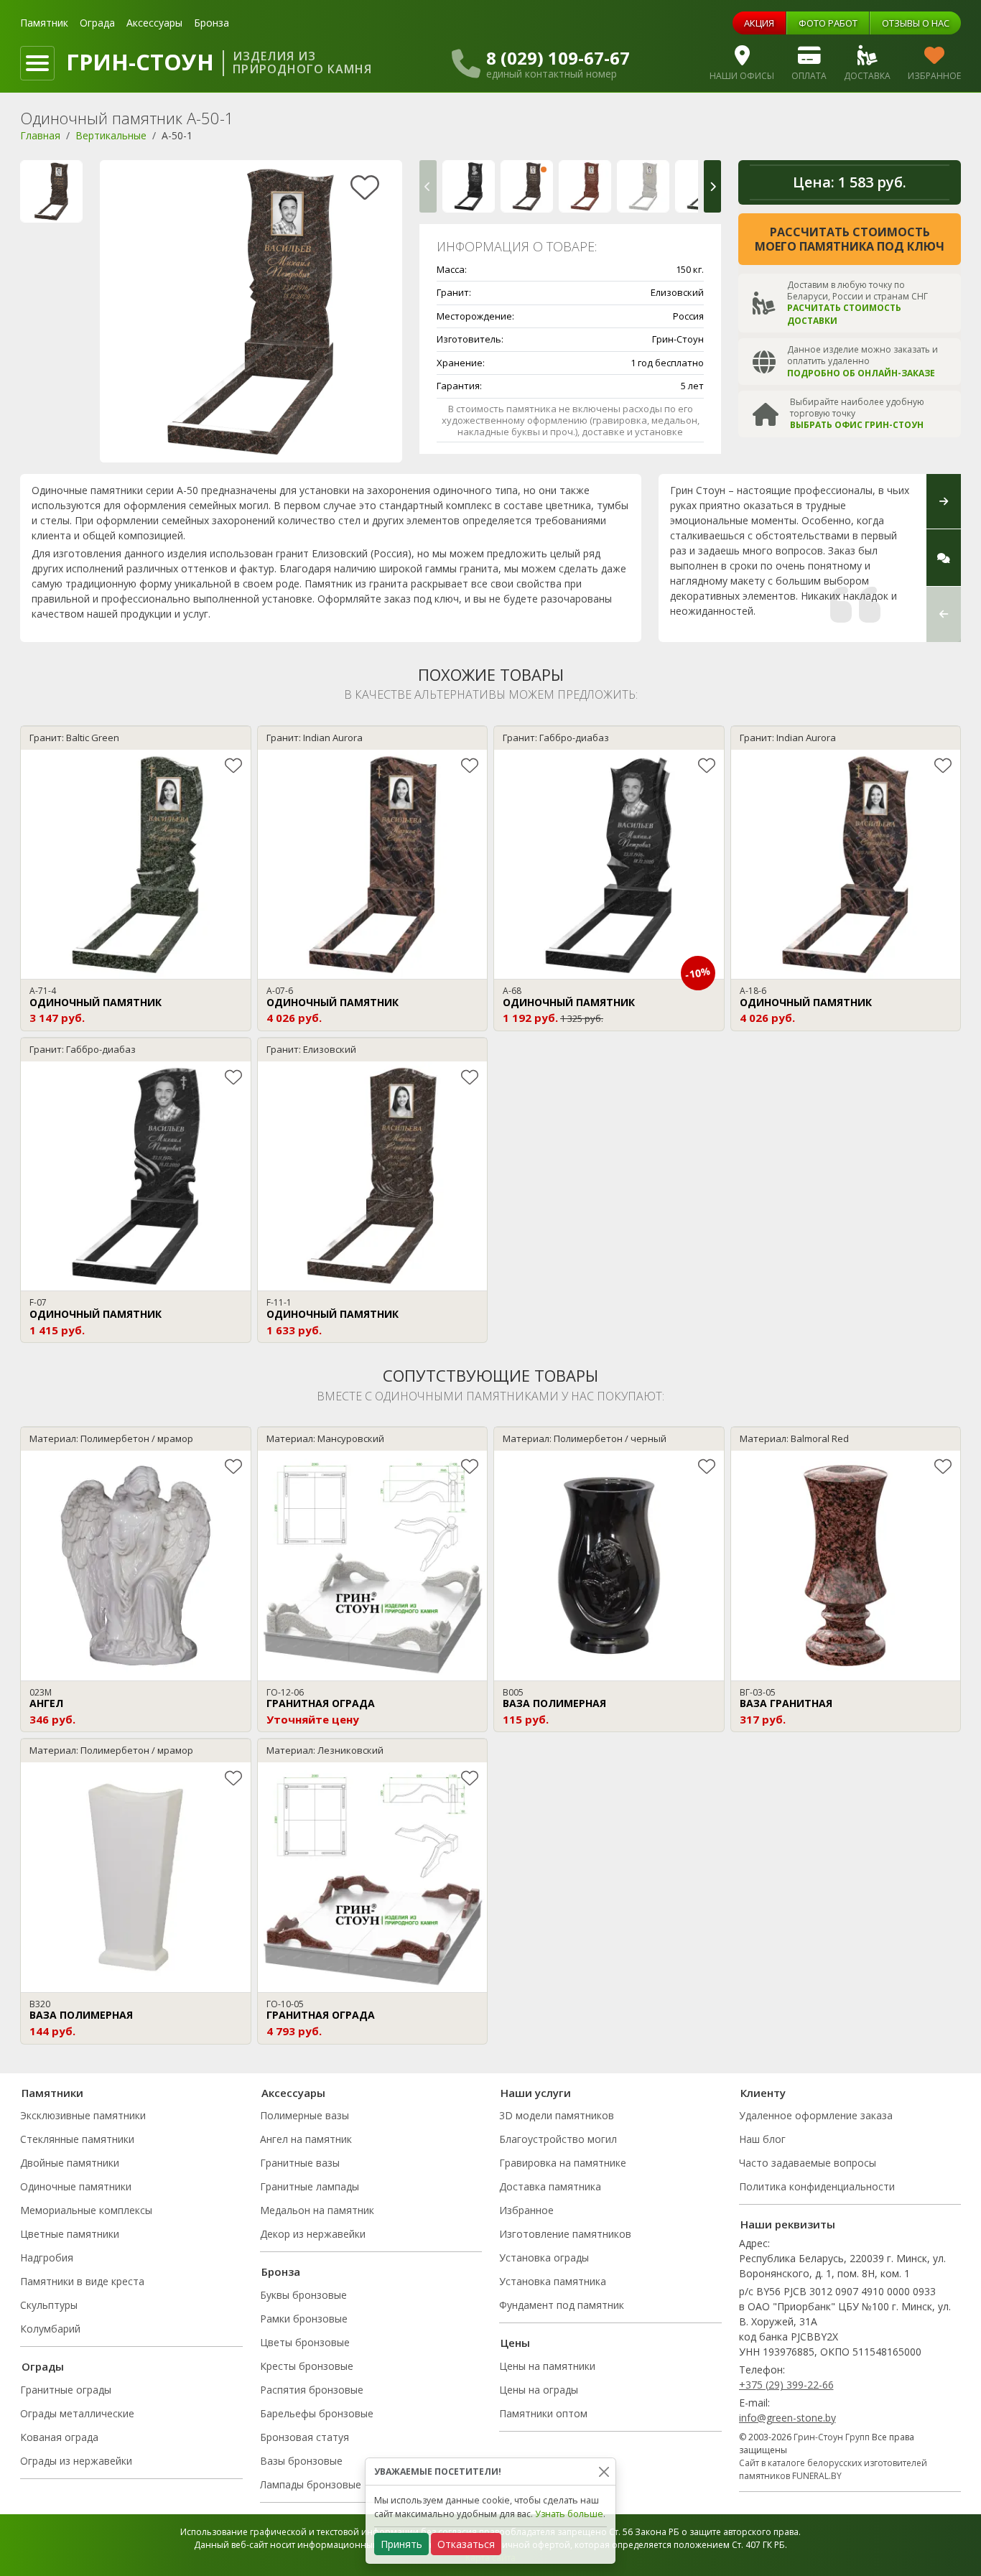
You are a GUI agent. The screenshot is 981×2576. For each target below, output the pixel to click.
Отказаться (466, 2544)
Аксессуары (154, 23)
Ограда (97, 23)
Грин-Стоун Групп (832, 2437)
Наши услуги (536, 2093)
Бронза (211, 23)
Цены (515, 2343)
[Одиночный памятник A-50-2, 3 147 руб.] (585, 186)
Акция (759, 23)
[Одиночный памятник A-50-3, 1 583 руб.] (643, 186)
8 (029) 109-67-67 (558, 58)
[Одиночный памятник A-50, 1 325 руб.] (469, 186)
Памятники (52, 2093)
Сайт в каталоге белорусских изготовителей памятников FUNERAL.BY (833, 2469)
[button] (428, 186)
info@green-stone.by (787, 2418)
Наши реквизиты (788, 2224)
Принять (401, 2544)
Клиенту (763, 2093)
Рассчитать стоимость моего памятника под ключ (850, 239)
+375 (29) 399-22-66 (786, 2385)
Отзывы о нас (916, 23)
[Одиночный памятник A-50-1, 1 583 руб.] (527, 186)
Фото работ (828, 23)
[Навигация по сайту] (37, 63)
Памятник (44, 23)
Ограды (43, 2366)
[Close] (604, 2472)
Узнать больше (569, 2514)
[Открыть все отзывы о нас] (944, 558)
